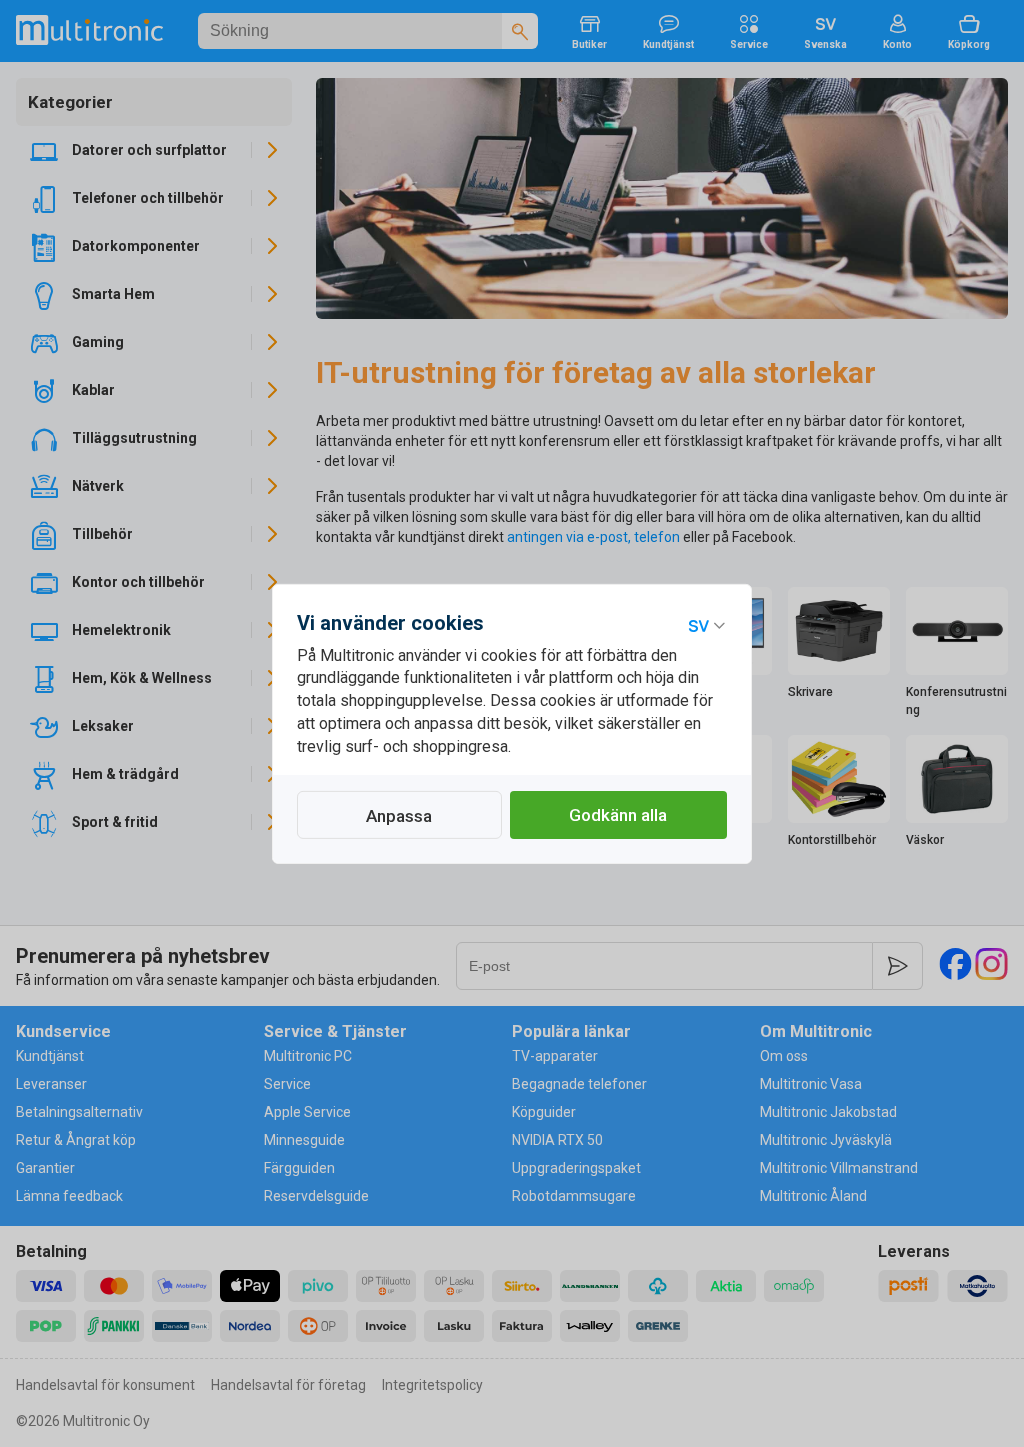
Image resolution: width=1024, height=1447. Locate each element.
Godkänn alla (618, 815)
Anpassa (399, 816)
